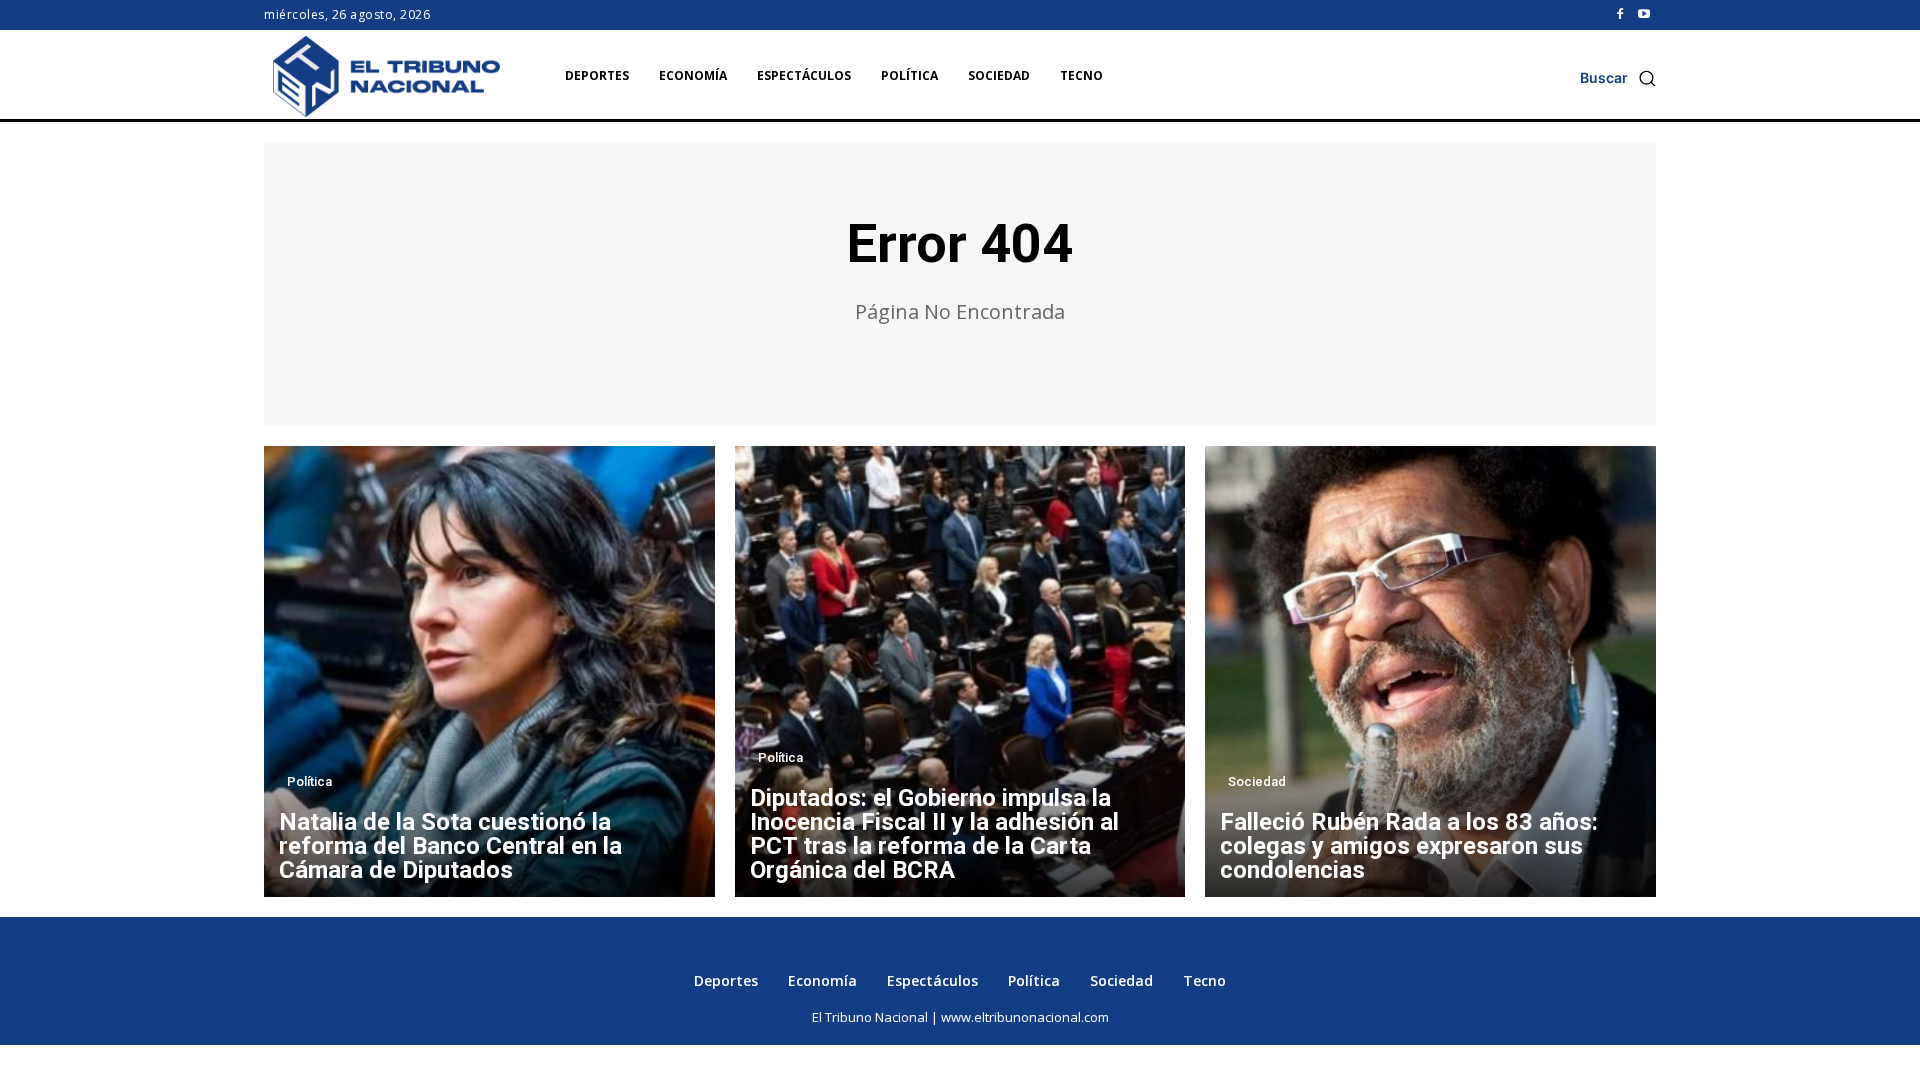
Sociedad (1257, 781)
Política (309, 781)
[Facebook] (1620, 15)
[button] (1618, 78)
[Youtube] (1644, 15)
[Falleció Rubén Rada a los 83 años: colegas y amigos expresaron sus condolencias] (1430, 671)
